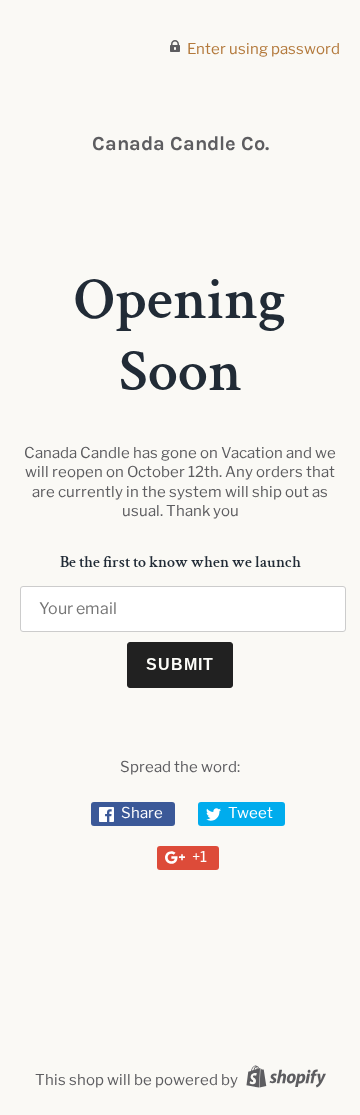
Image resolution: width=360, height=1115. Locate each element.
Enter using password (263, 49)
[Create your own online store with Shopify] (283, 1080)
